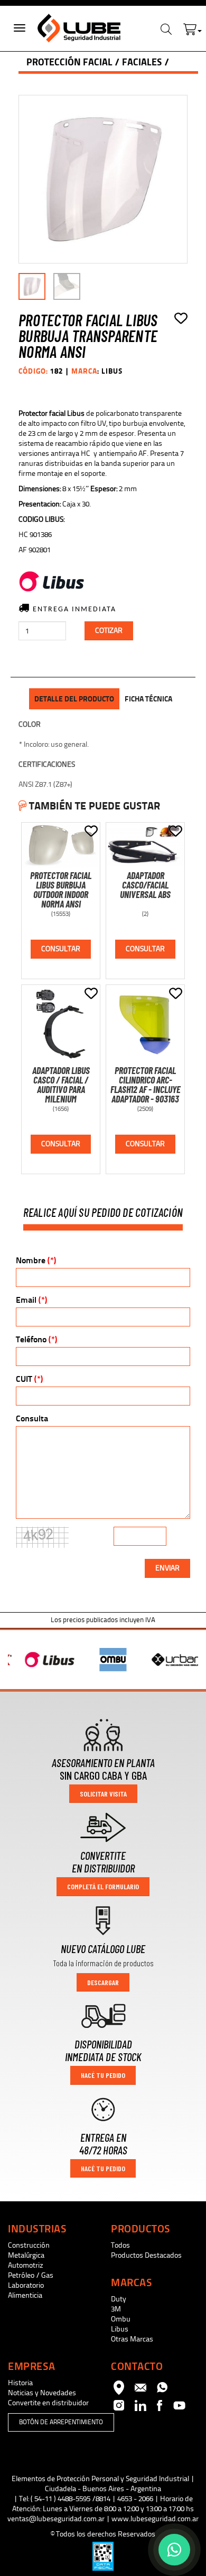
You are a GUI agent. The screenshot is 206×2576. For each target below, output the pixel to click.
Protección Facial (69, 62)
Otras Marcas (132, 2339)
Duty (119, 2299)
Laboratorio (26, 2285)
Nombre (36, 1260)
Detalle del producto (74, 699)
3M (116, 2309)
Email (31, 1300)
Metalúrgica (26, 2255)
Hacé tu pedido (103, 2075)
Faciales (142, 62)
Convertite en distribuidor (48, 2403)
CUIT (29, 1379)
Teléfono (36, 1339)
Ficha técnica (148, 699)
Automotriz (26, 2265)
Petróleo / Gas (31, 2275)
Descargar (103, 1982)
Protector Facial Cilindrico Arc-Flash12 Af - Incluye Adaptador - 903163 (146, 1085)
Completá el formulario (103, 1886)
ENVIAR (167, 1568)
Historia (20, 2383)
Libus (120, 2329)
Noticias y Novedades (42, 2393)
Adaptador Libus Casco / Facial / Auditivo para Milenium (61, 1085)
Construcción (29, 2245)
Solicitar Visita (103, 1794)
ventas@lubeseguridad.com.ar (56, 2519)
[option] (40, 1660)
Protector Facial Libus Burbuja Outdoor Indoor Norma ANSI (61, 890)
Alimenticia (25, 2295)
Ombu (121, 2319)
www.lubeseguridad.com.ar (155, 2519)
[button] (193, 27)
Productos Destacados (146, 2255)
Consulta (32, 1418)
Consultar (61, 949)
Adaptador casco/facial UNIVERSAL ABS (145, 885)
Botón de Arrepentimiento (61, 2422)
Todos (120, 2245)
